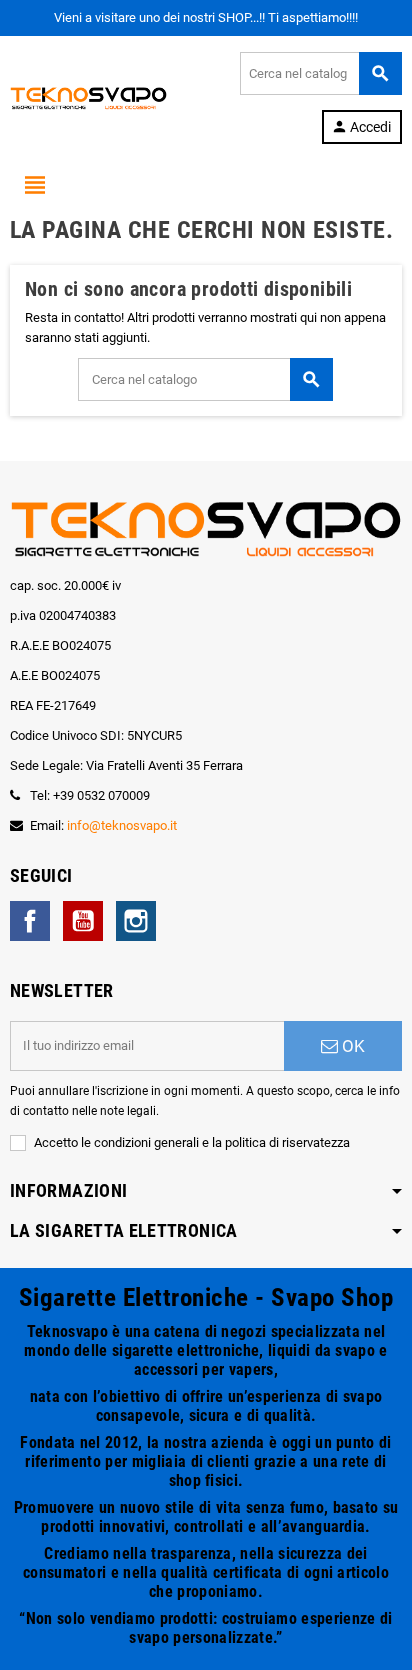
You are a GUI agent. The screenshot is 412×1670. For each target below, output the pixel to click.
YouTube (83, 921)
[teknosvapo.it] (88, 96)
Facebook (30, 921)
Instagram (136, 921)
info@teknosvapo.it (122, 825)
